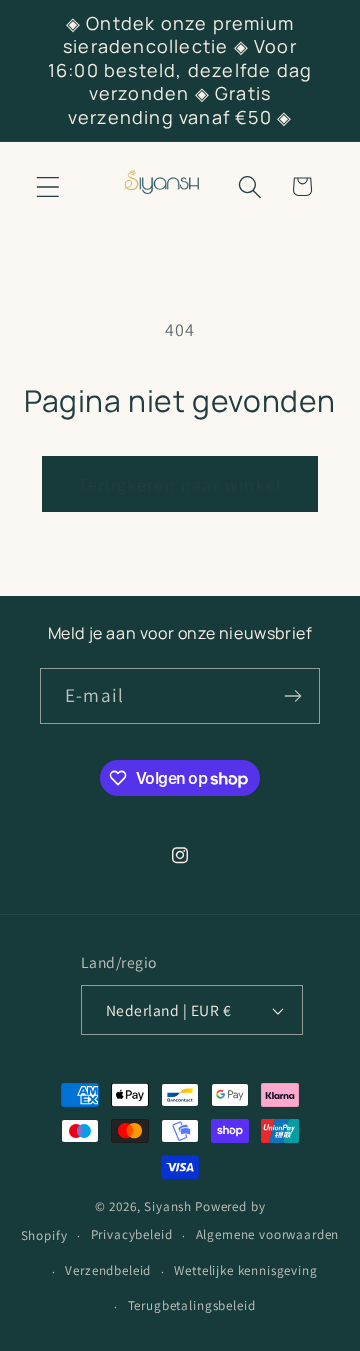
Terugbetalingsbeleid (192, 1305)
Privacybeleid (132, 1234)
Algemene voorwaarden (268, 1234)
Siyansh (168, 1206)
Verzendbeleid (108, 1270)
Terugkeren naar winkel (180, 484)
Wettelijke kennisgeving (245, 1270)
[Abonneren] (292, 696)
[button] (48, 186)
